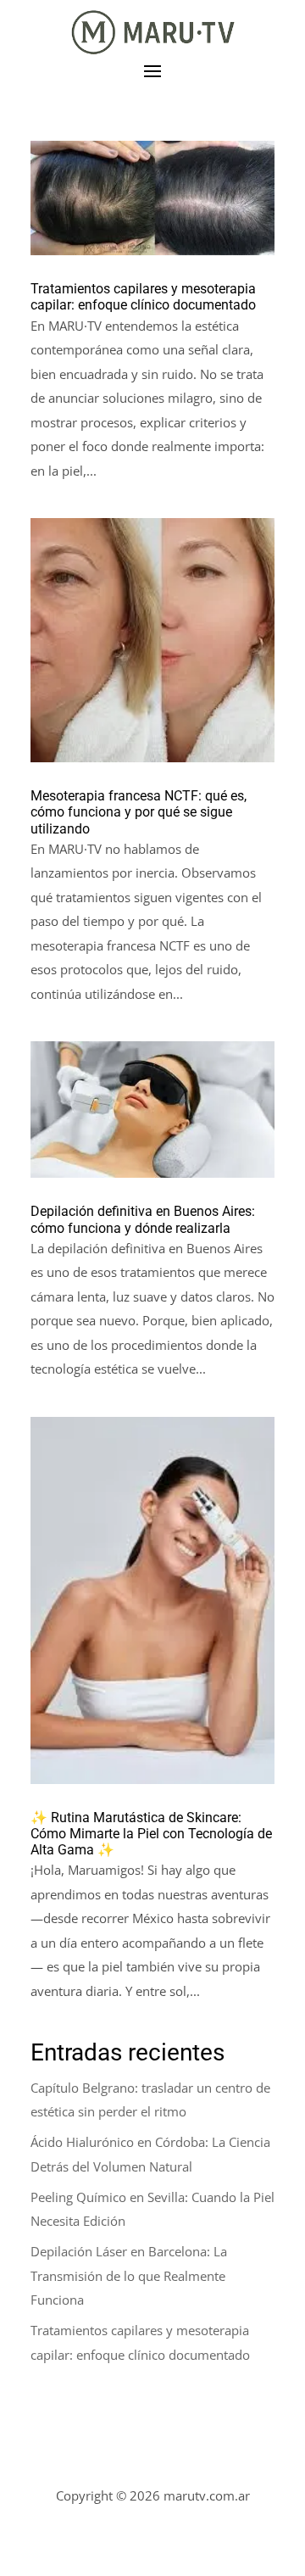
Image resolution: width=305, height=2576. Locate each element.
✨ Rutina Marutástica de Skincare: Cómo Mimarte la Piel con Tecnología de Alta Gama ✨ (151, 1834)
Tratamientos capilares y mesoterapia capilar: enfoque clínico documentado (143, 297)
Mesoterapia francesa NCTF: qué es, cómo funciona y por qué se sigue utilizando (139, 812)
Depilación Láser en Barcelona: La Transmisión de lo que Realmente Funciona (129, 2275)
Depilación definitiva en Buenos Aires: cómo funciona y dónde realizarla (143, 1219)
